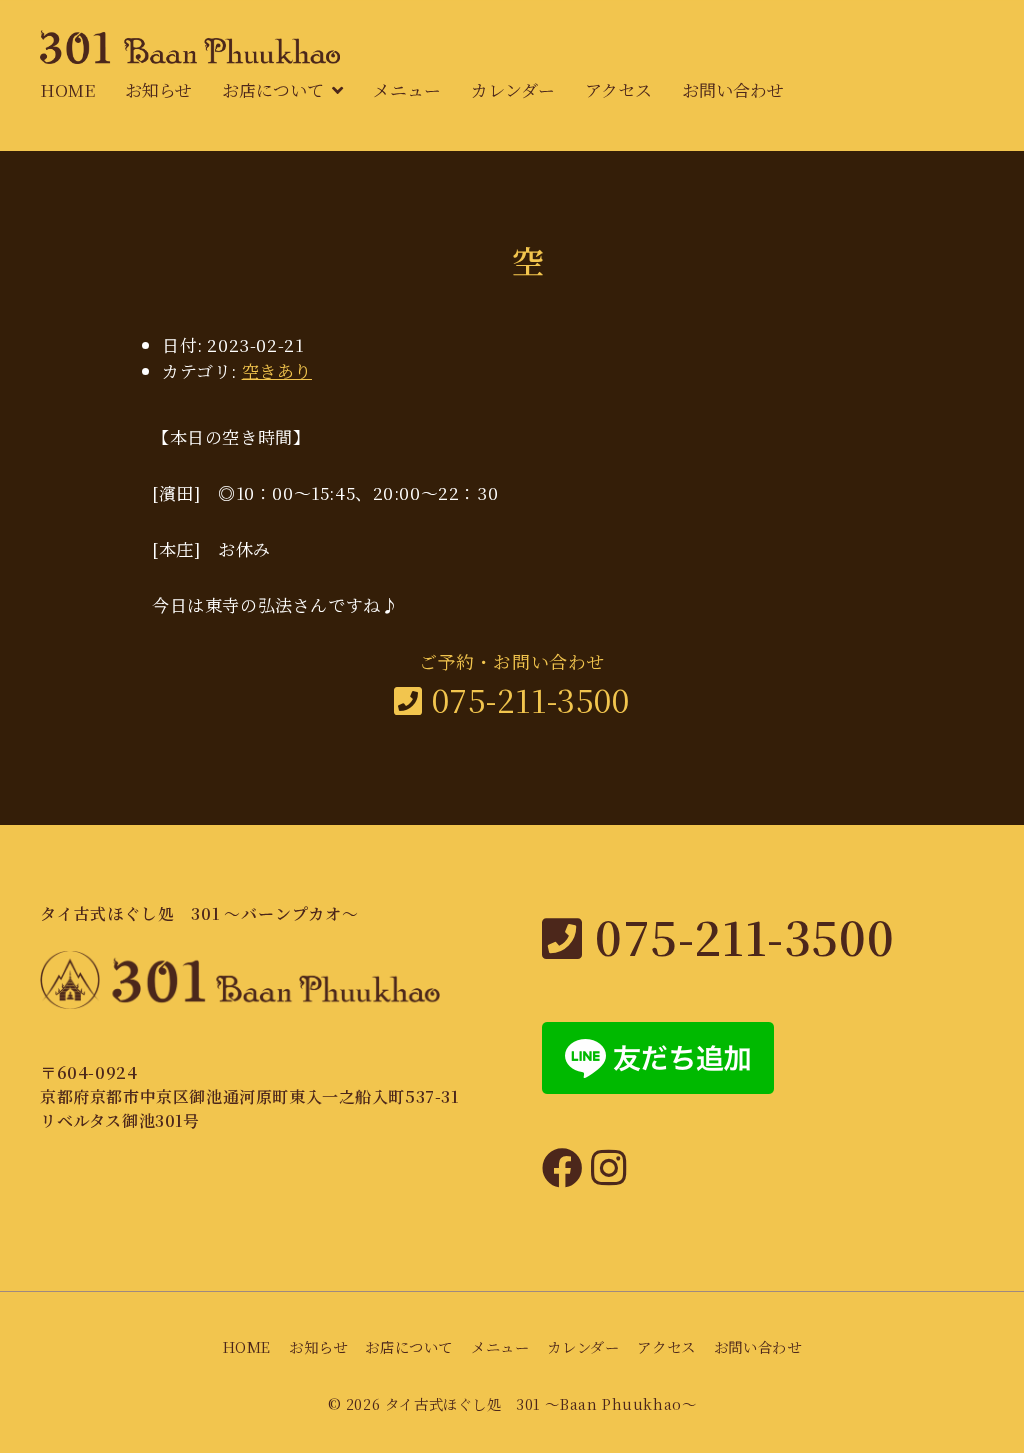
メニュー (407, 89)
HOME (67, 89)
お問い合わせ (733, 89)
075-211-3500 (526, 699)
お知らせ (158, 89)
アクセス (618, 89)
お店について (273, 89)
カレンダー (513, 89)
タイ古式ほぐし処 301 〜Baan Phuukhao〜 (541, 1403)
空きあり (277, 370)
